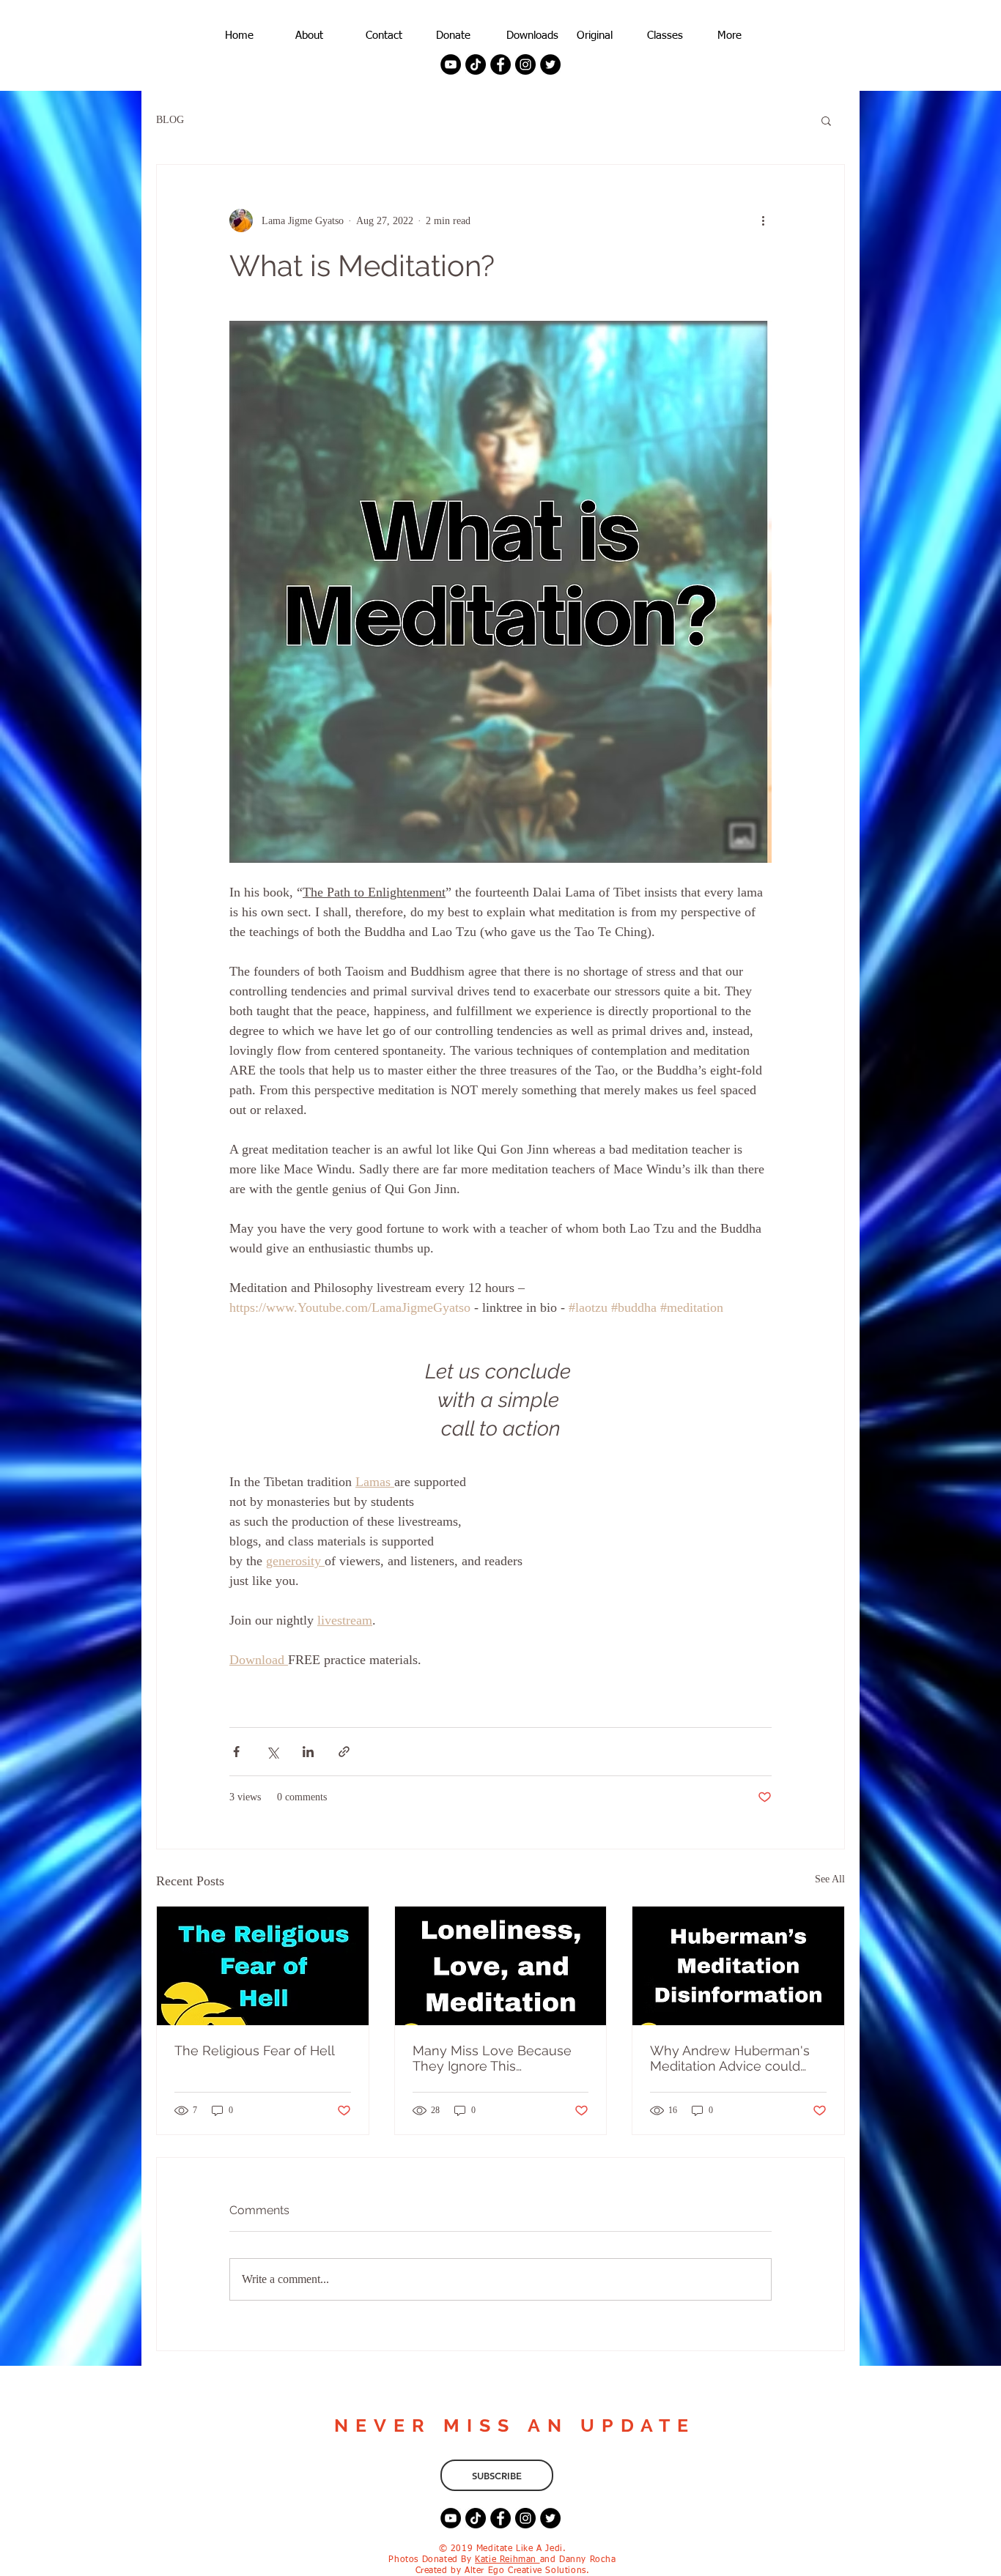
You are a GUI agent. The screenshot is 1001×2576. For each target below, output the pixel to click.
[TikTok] (476, 64)
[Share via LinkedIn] (308, 1752)
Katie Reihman (507, 2560)
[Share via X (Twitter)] (272, 1752)
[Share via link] (344, 1752)
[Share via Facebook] (236, 1752)
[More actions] (763, 220)
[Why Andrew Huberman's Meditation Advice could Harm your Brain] (738, 1966)
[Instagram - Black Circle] (525, 64)
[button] (826, 120)
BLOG (170, 120)
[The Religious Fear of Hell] (263, 1966)
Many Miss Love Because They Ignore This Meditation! (492, 2058)
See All (830, 1879)
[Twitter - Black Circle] (550, 64)
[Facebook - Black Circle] (500, 64)
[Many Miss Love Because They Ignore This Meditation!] (501, 1966)
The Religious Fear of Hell (255, 2050)
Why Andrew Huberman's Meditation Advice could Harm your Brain (730, 2058)
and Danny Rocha (578, 2560)
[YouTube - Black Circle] (451, 64)
